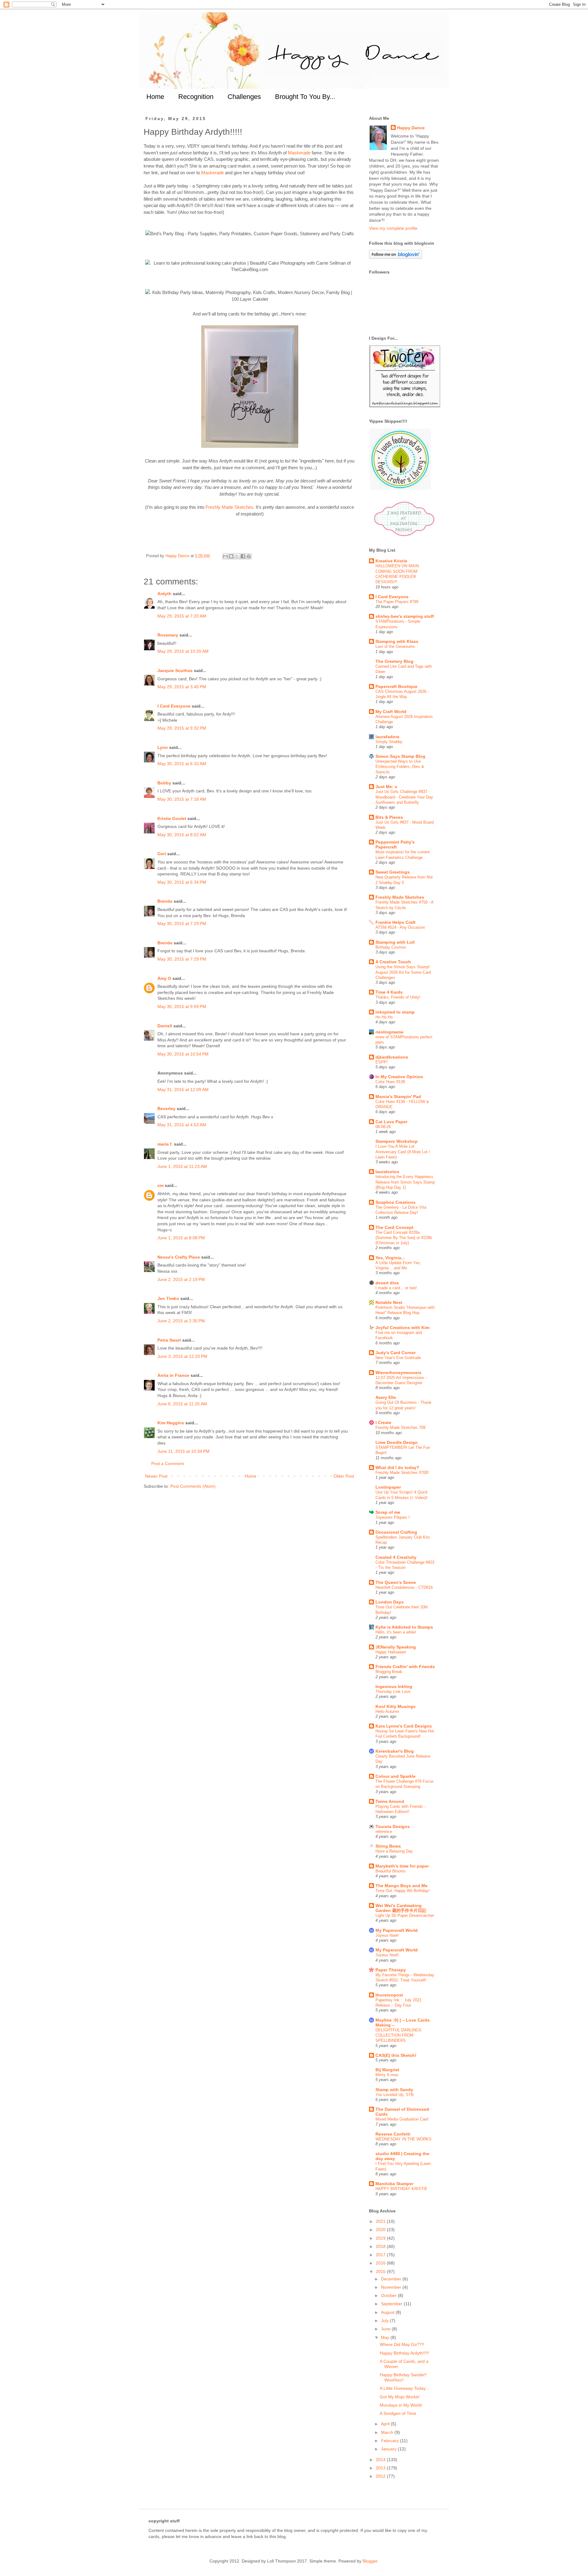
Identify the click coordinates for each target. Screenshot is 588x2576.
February (390, 2441)
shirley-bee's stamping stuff (405, 616)
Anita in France (173, 1375)
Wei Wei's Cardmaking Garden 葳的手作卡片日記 (401, 1908)
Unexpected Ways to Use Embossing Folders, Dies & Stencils (400, 767)
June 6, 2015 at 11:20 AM (182, 1404)
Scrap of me (388, 1512)
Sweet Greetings (393, 872)
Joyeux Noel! (387, 1935)
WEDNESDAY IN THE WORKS (403, 2139)
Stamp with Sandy (394, 2090)
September (392, 2304)
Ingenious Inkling (394, 1686)
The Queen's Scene (396, 1582)
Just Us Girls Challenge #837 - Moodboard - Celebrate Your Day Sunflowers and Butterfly (404, 797)
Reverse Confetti (393, 2134)
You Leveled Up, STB (395, 2095)
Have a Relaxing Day (394, 1851)
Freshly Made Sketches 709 (400, 1428)
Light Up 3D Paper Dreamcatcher (405, 1915)
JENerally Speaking (396, 1647)
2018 (381, 2246)
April (386, 2424)
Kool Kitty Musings (396, 1706)
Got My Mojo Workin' (400, 2397)
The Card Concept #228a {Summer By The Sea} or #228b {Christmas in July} (404, 1238)
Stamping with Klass (397, 641)
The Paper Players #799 (397, 602)
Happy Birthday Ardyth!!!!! (404, 2353)
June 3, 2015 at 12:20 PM (182, 1356)
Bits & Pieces (389, 817)
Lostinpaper (388, 1487)
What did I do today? (397, 1467)
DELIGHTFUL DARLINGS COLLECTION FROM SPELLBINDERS (398, 2035)
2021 (381, 2221)
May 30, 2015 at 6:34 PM (182, 882)
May (386, 2337)
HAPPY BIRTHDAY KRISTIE (401, 2189)
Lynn (163, 747)
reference (384, 1832)
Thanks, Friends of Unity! (398, 997)
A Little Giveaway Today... (404, 2388)
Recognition (196, 97)
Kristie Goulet (172, 818)
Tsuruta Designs (393, 1826)
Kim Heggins (171, 1423)
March (388, 2432)
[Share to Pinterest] (249, 556)
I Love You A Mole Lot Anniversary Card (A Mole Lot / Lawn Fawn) (403, 1152)
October (389, 2295)
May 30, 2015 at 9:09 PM (182, 1007)
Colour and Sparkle (396, 1776)
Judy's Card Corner (396, 1353)
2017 (381, 2255)
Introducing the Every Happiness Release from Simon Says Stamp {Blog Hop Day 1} (405, 1182)
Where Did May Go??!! (402, 2344)
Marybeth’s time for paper (402, 1866)
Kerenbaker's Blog (395, 1751)
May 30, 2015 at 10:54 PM (183, 1054)
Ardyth (164, 594)
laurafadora (387, 737)
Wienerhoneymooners (398, 1373)
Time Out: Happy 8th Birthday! (403, 1891)
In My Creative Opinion (399, 1077)
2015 (381, 2272)
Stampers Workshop (397, 1141)
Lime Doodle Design (397, 1442)
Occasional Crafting (396, 1532)
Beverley (166, 1109)
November (392, 2287)
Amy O (164, 978)
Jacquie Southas (175, 670)
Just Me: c (386, 787)
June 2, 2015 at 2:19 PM (181, 1279)
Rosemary (168, 635)
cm (160, 1185)
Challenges (244, 97)
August (388, 2312)
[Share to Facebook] (243, 556)
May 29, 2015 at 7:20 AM (182, 616)
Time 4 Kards (389, 992)
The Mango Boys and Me (401, 1886)
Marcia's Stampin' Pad (398, 1097)
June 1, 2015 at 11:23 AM (182, 1166)
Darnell (165, 1026)
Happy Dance (411, 128)
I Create (383, 1422)
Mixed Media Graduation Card (402, 2119)
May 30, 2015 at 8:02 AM (182, 835)
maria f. (165, 1144)
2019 (381, 2238)
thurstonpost (389, 1995)
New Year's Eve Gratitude (398, 1358)
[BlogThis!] (231, 556)
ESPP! (382, 1062)
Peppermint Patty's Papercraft (395, 844)
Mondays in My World (401, 2405)
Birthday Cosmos (391, 947)
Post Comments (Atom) (193, 1486)
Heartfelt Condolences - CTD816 (404, 1587)
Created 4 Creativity (396, 1557)
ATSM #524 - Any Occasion (400, 927)
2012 (381, 2476)
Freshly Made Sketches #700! (402, 1473)
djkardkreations (392, 1057)
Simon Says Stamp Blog (400, 756)
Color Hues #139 (390, 1082)
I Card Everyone (174, 706)
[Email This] (225, 556)
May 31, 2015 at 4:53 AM (182, 1125)
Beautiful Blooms (391, 1871)
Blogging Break (389, 1672)
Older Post (344, 1476)
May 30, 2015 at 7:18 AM (182, 799)
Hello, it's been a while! (396, 1632)
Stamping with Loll (395, 942)
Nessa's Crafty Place (179, 1257)
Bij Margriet (387, 2070)
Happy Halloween (391, 1652)
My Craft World (391, 712)
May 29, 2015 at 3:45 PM (182, 687)
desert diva (387, 1283)
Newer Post (156, 1476)
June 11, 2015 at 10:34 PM (183, 1451)
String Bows (388, 1846)
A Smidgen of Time (398, 2413)
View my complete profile (393, 228)
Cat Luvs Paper (391, 1122)
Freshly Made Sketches (229, 507)
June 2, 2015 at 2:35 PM (181, 1321)
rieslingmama (389, 1032)
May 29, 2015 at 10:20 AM (183, 651)
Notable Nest (389, 1302)
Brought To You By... (305, 97)
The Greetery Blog (394, 661)
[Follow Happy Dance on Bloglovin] (396, 257)
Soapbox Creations (396, 1202)
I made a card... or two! (396, 1288)
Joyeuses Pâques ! (393, 1517)
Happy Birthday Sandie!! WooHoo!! (403, 2377)
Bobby (164, 783)
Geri (162, 854)
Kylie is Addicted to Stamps (404, 1627)
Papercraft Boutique (396, 686)
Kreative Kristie (391, 561)
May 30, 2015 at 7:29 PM (182, 924)
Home (155, 97)
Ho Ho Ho (384, 1017)
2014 (381, 2460)
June (386, 2329)
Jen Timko (168, 1298)
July (385, 2321)
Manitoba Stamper (394, 2184)
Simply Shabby (389, 742)
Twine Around (390, 1801)
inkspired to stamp (395, 1012)
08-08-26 (383, 1127)
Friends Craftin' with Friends (405, 1667)
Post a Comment (168, 1464)
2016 (381, 2263)
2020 (381, 2230)
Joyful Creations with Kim (402, 1328)
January (389, 2449)
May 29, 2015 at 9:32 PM (182, 728)
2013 (381, 2468)
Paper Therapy (391, 1970)
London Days (390, 1602)
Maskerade (299, 153)
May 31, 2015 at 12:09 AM (183, 1090)
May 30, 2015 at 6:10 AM (182, 764)
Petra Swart (169, 1340)
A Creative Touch (393, 962)
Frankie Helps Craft (396, 922)
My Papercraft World (397, 1930)
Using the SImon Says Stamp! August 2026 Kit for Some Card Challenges (403, 972)
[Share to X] (237, 556)
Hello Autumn (387, 1711)
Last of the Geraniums (395, 646)
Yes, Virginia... (390, 1258)
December (392, 2279)
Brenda (165, 901)
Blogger (370, 2561)
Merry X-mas (387, 2075)
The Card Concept (394, 1227)
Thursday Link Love (393, 1692)
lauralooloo (387, 1172)
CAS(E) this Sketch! (396, 2055)
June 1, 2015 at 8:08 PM (181, 1238)
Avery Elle (386, 1397)
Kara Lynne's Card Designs (404, 1726)
